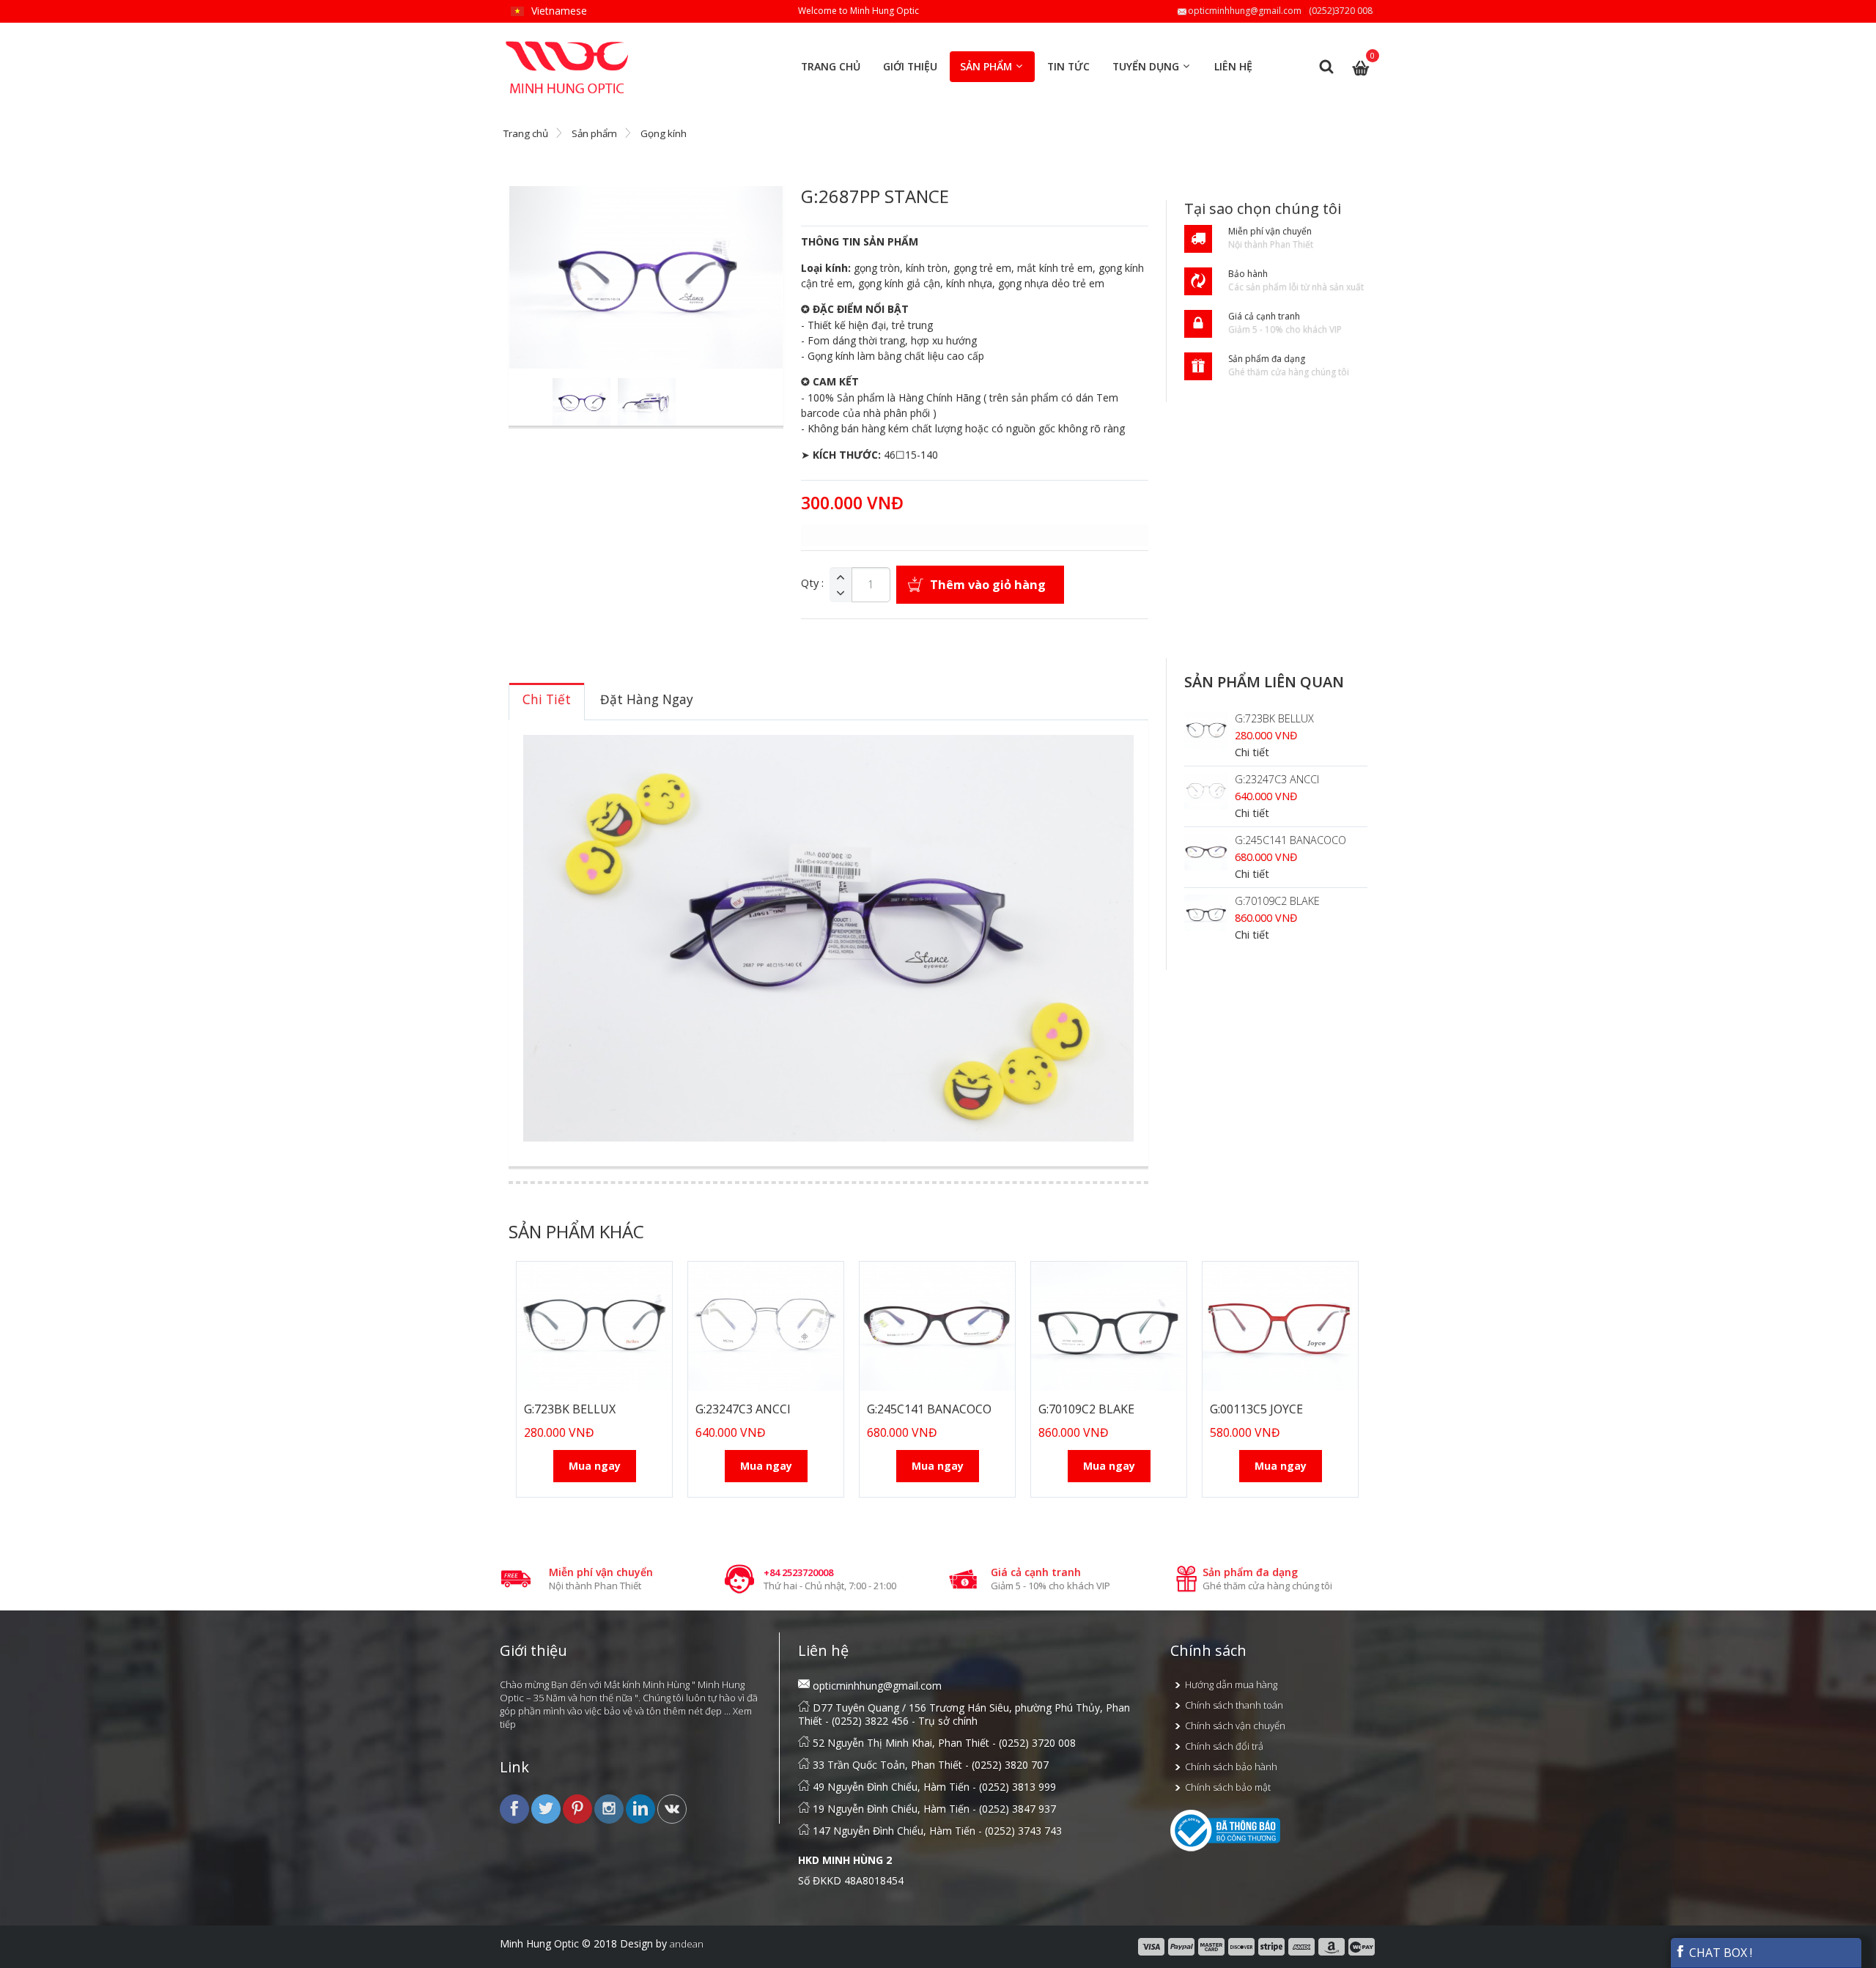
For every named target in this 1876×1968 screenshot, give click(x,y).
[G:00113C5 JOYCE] (1280, 1327)
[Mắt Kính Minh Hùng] (568, 47)
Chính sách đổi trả (1224, 1746)
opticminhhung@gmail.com (1245, 11)
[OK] (672, 1808)
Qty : (812, 583)
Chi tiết (1252, 752)
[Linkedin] (642, 1808)
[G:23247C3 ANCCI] (1206, 791)
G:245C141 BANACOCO (1290, 840)
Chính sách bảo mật (1228, 1787)
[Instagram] (610, 1808)
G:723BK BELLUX (1274, 718)
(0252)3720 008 (1341, 11)
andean (687, 1944)
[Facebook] (516, 1808)
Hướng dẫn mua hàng (1231, 1684)
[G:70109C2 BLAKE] (1206, 913)
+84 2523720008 (798, 1572)
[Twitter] (547, 1808)
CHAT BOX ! (1719, 1953)
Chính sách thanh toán (1234, 1705)
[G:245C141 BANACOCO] (1206, 852)
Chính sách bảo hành (1231, 1767)
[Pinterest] (579, 1808)
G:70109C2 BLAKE (1277, 901)
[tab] (547, 702)
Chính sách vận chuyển (1235, 1725)
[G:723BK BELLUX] (1206, 730)
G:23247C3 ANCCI (1277, 779)
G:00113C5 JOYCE (1256, 1409)
